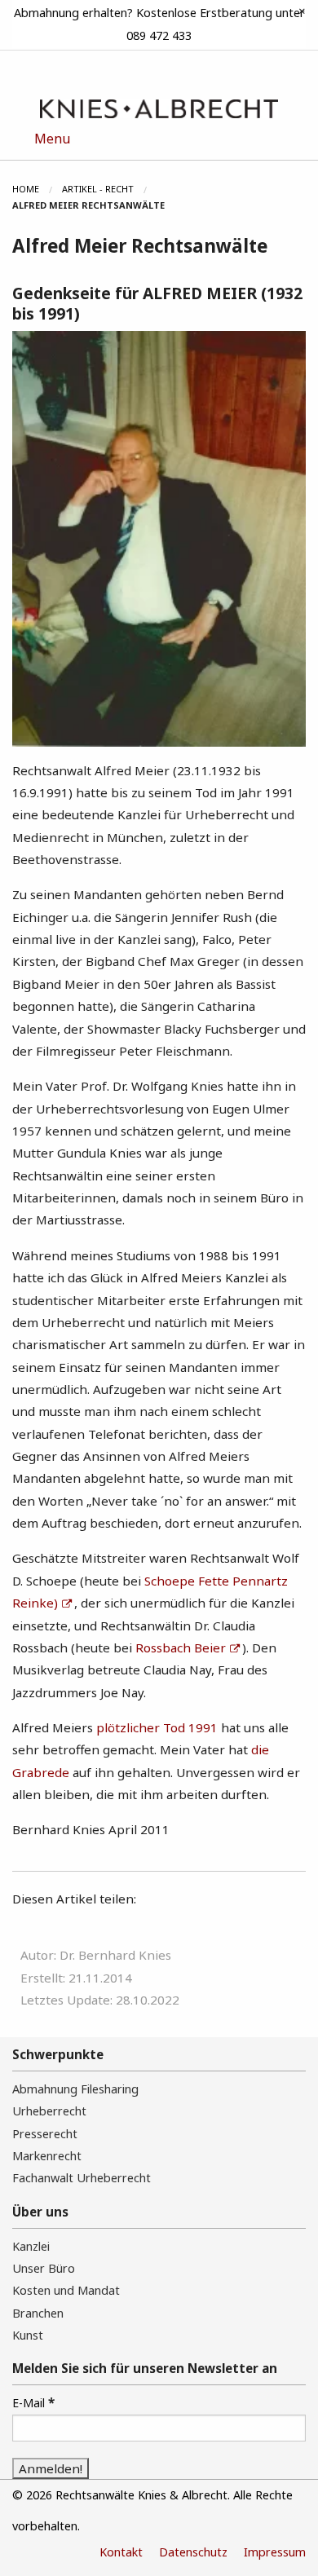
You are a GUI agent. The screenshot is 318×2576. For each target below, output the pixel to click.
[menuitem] (37, 189)
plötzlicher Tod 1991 (157, 1727)
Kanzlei (31, 2246)
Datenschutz (193, 2552)
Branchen (38, 2313)
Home (26, 189)
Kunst (28, 2335)
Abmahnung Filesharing (75, 2089)
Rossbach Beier (181, 1647)
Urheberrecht (49, 2111)
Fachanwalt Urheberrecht (82, 2178)
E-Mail (33, 2402)
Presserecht (45, 2134)
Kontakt (121, 2552)
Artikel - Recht (98, 189)
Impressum (275, 2552)
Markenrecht (47, 2156)
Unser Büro (44, 2268)
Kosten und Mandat (66, 2290)
